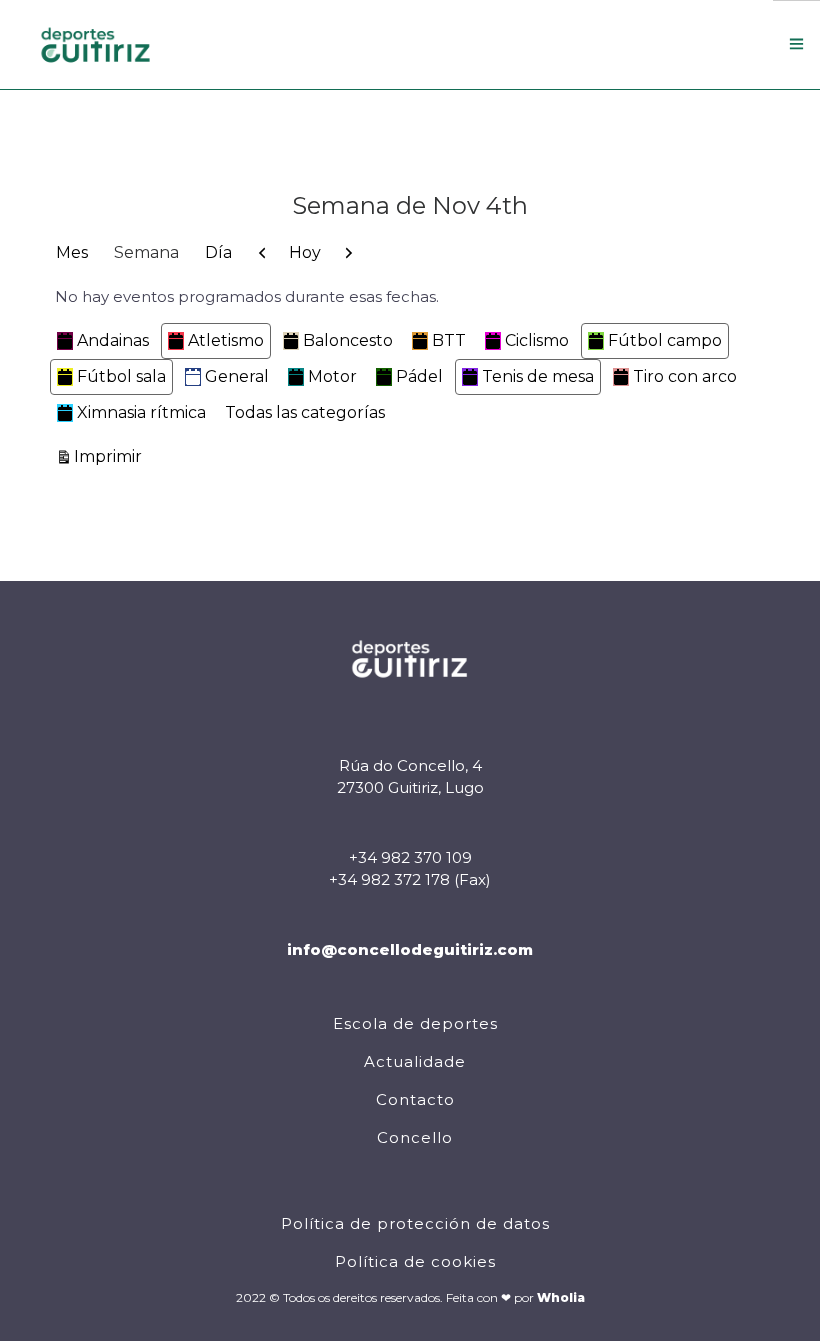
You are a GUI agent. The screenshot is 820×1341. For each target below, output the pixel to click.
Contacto (415, 1099)
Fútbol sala (121, 376)
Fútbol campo (665, 340)
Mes (72, 252)
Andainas (113, 340)
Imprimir (111, 456)
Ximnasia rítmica (141, 412)
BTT (449, 340)
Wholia (561, 1297)
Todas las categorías (305, 412)
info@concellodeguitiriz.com (410, 949)
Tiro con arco (685, 376)
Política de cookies (415, 1261)
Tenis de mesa (538, 376)
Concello (415, 1137)
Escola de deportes (415, 1023)
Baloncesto (348, 340)
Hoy (305, 252)
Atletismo (226, 340)
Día (218, 252)
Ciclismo (537, 340)
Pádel (419, 376)
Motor (332, 376)
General (237, 376)
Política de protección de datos (415, 1223)
